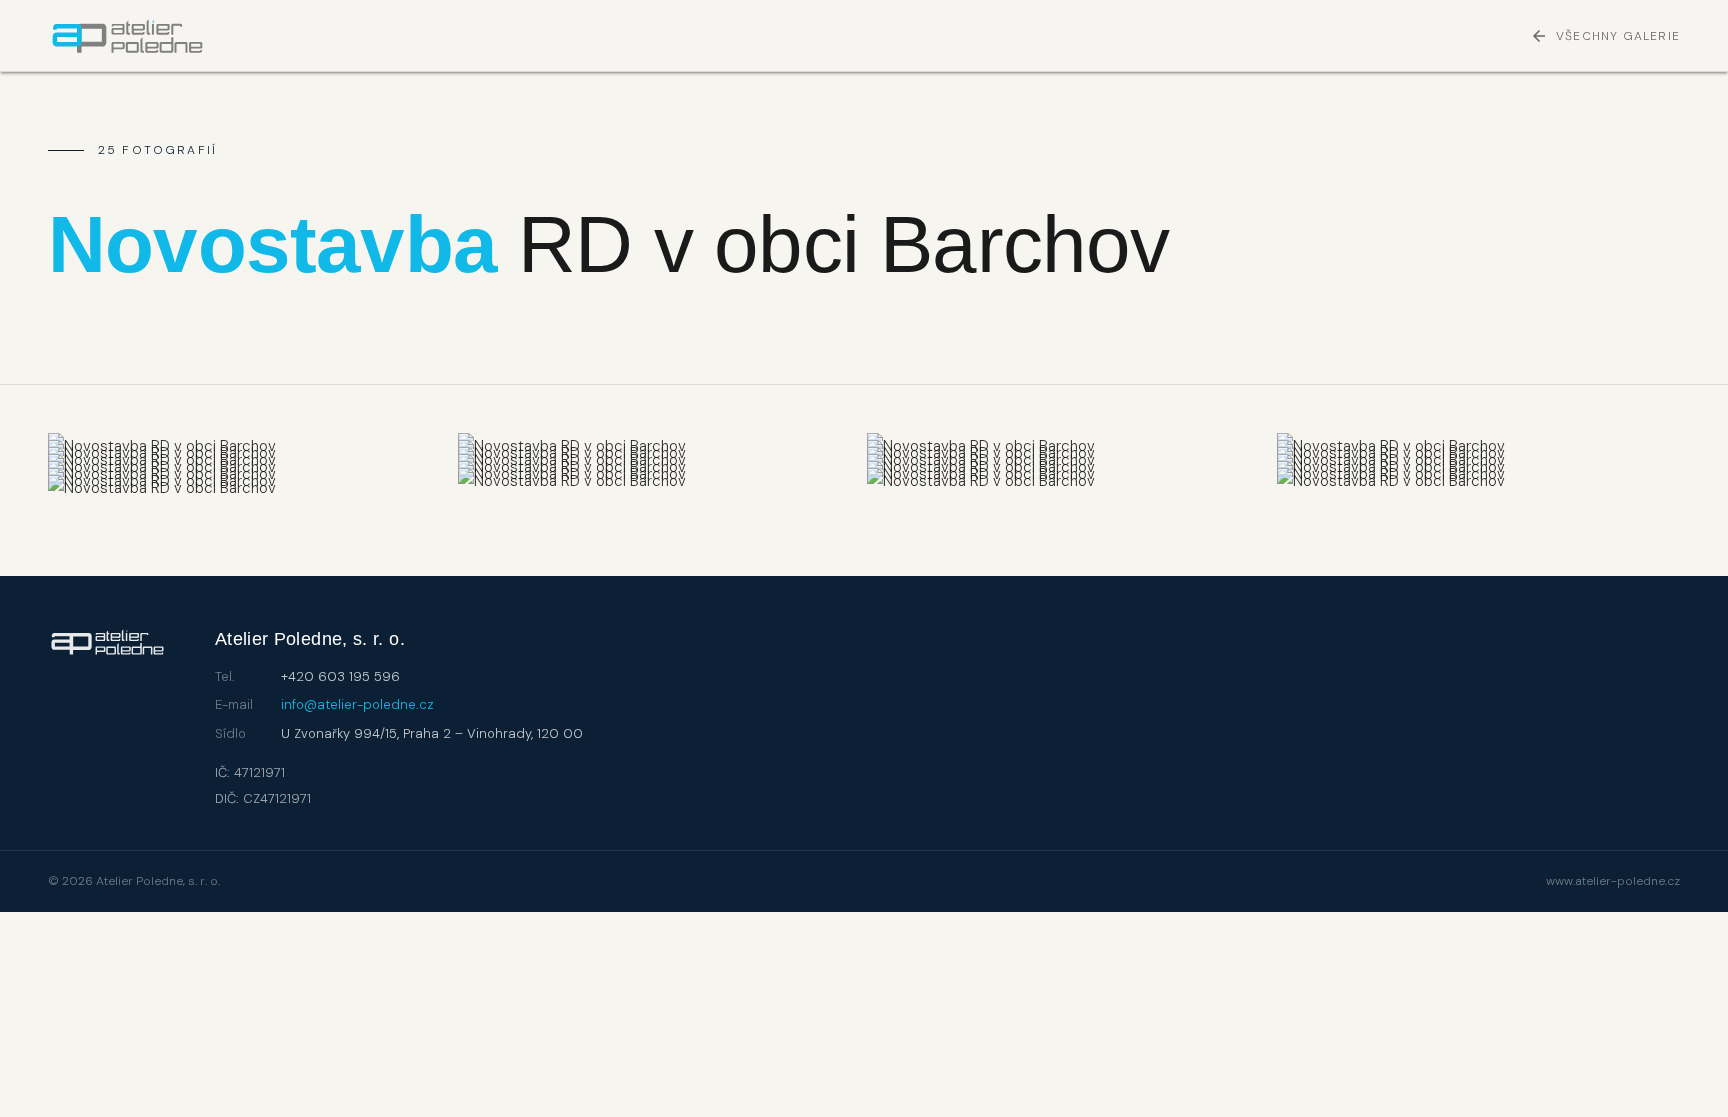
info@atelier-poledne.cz (357, 704)
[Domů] (127, 36)
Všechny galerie (1605, 36)
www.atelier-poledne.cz (1613, 881)
